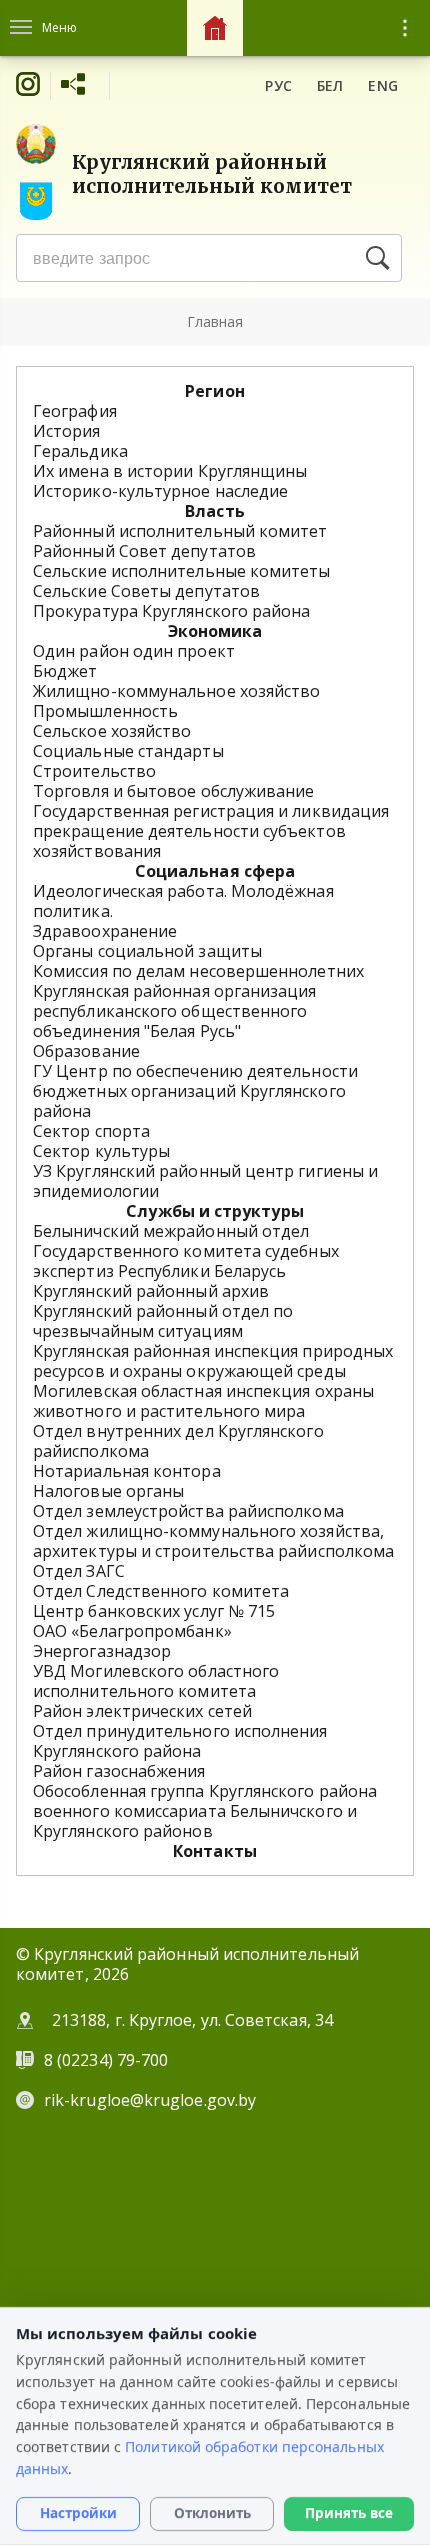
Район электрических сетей (142, 1711)
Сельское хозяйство (112, 731)
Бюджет (65, 671)
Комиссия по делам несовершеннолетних (198, 971)
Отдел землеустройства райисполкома (188, 1511)
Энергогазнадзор (102, 1651)
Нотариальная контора (127, 1471)
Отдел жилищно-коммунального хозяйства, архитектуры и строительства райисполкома (213, 1541)
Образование (86, 1051)
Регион (214, 391)
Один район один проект (134, 651)
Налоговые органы (108, 1491)
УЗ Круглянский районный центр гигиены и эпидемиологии (205, 1181)
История (67, 431)
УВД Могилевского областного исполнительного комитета (156, 1681)
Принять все (349, 2514)
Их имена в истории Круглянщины (170, 471)
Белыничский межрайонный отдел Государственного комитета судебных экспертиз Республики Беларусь (186, 1251)
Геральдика (80, 451)
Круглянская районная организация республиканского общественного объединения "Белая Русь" (175, 1011)
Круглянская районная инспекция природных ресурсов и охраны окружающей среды (213, 1361)
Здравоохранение (105, 931)
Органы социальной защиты (147, 951)
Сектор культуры (101, 1151)
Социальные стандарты (128, 751)
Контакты (215, 1851)
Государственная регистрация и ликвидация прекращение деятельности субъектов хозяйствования (211, 831)
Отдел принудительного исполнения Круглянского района (180, 1741)
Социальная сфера (215, 871)
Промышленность (105, 711)
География (75, 411)
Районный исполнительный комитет (180, 531)
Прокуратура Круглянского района (171, 611)
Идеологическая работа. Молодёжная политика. (183, 901)
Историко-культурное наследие (160, 491)
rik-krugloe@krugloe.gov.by (150, 2100)
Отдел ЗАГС (79, 1571)
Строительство (94, 771)
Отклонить (212, 2514)
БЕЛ (330, 85)
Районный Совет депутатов (144, 551)
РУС (278, 85)
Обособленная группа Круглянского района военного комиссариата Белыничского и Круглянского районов (205, 1811)
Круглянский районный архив (151, 1291)
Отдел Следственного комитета (161, 1591)
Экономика (215, 631)
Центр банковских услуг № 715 (154, 1611)
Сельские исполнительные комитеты (182, 571)
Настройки (78, 2514)
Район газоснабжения (119, 1771)
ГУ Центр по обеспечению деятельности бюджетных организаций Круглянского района (195, 1091)
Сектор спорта (91, 1131)
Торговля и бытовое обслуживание (173, 791)
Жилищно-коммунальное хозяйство (176, 691)
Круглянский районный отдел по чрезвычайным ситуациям (163, 1321)
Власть (214, 511)
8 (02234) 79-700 (108, 2060)
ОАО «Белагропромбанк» (132, 1631)
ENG (383, 85)
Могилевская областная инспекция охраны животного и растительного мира (203, 1401)
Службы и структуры (214, 1211)
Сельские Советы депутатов (146, 591)
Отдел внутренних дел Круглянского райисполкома (178, 1441)
